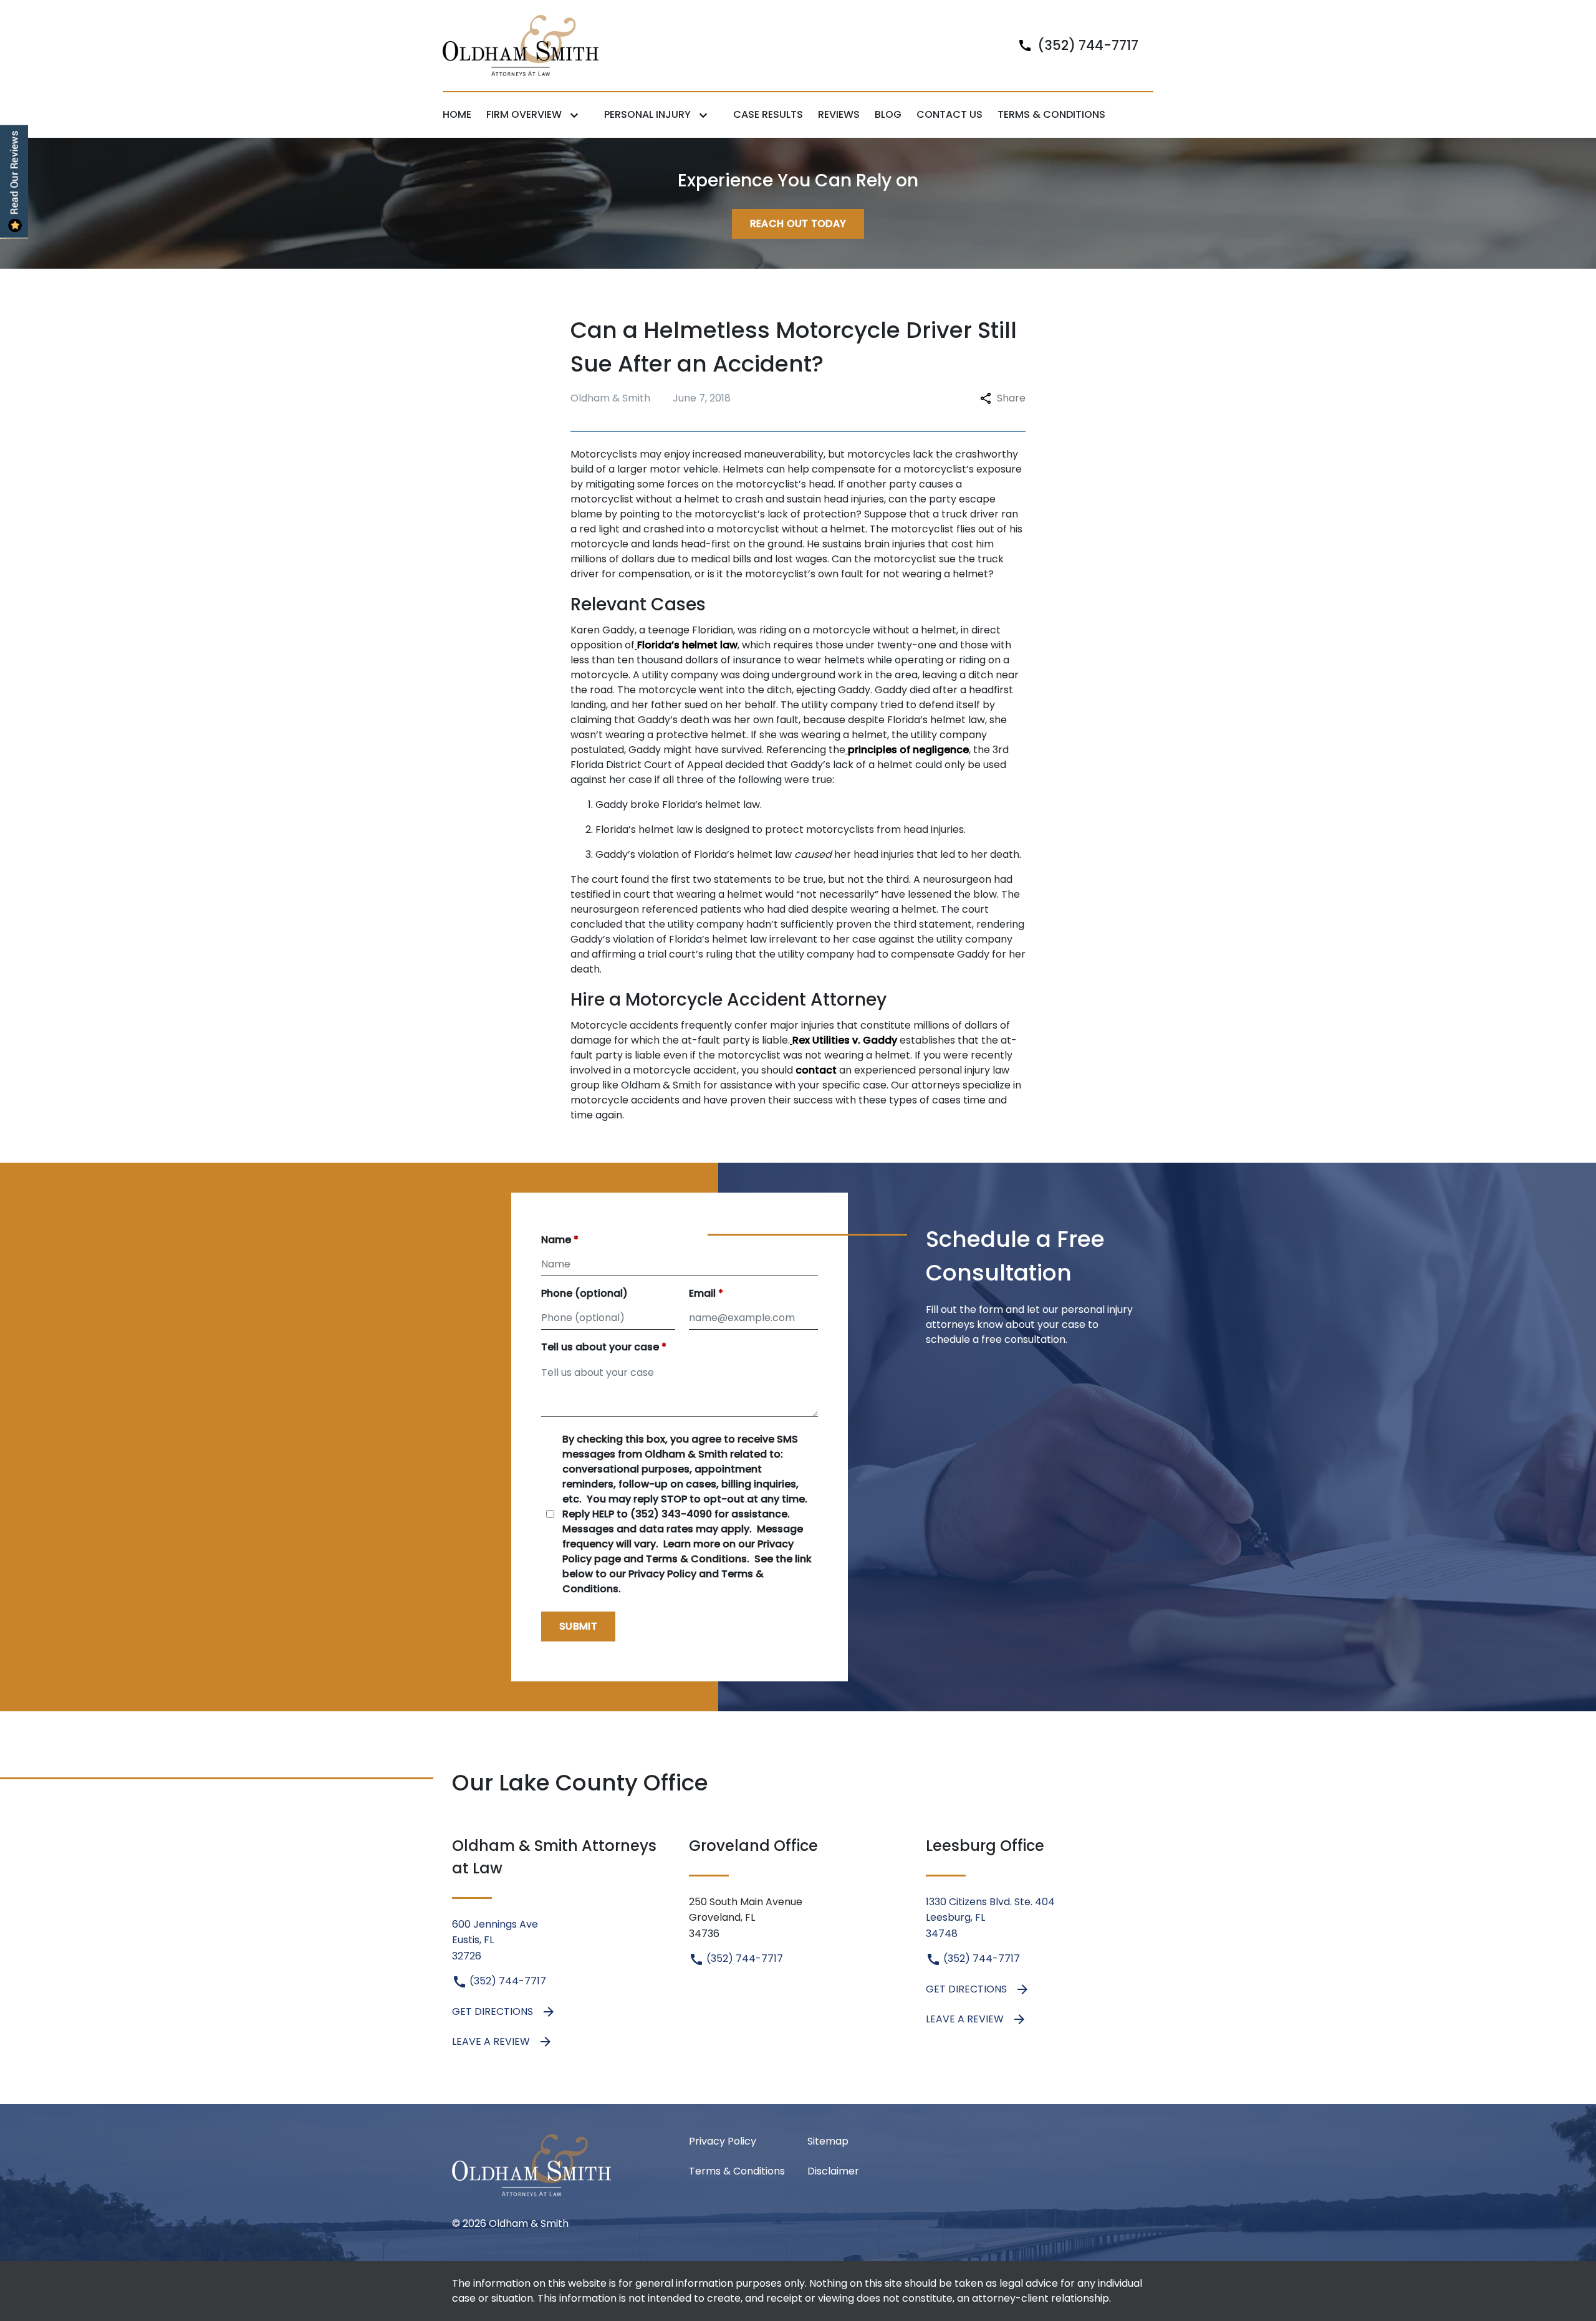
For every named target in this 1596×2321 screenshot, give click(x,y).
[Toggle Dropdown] (577, 115)
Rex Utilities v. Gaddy (845, 1040)
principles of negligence (908, 750)
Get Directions (493, 2011)
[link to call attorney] (1073, 45)
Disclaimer (833, 2171)
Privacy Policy (723, 2141)
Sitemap (828, 2141)
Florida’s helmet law (687, 645)
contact (816, 1070)
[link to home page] (521, 45)
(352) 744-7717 (507, 1981)
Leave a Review (491, 2041)
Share (1011, 398)
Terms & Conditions (737, 2171)
